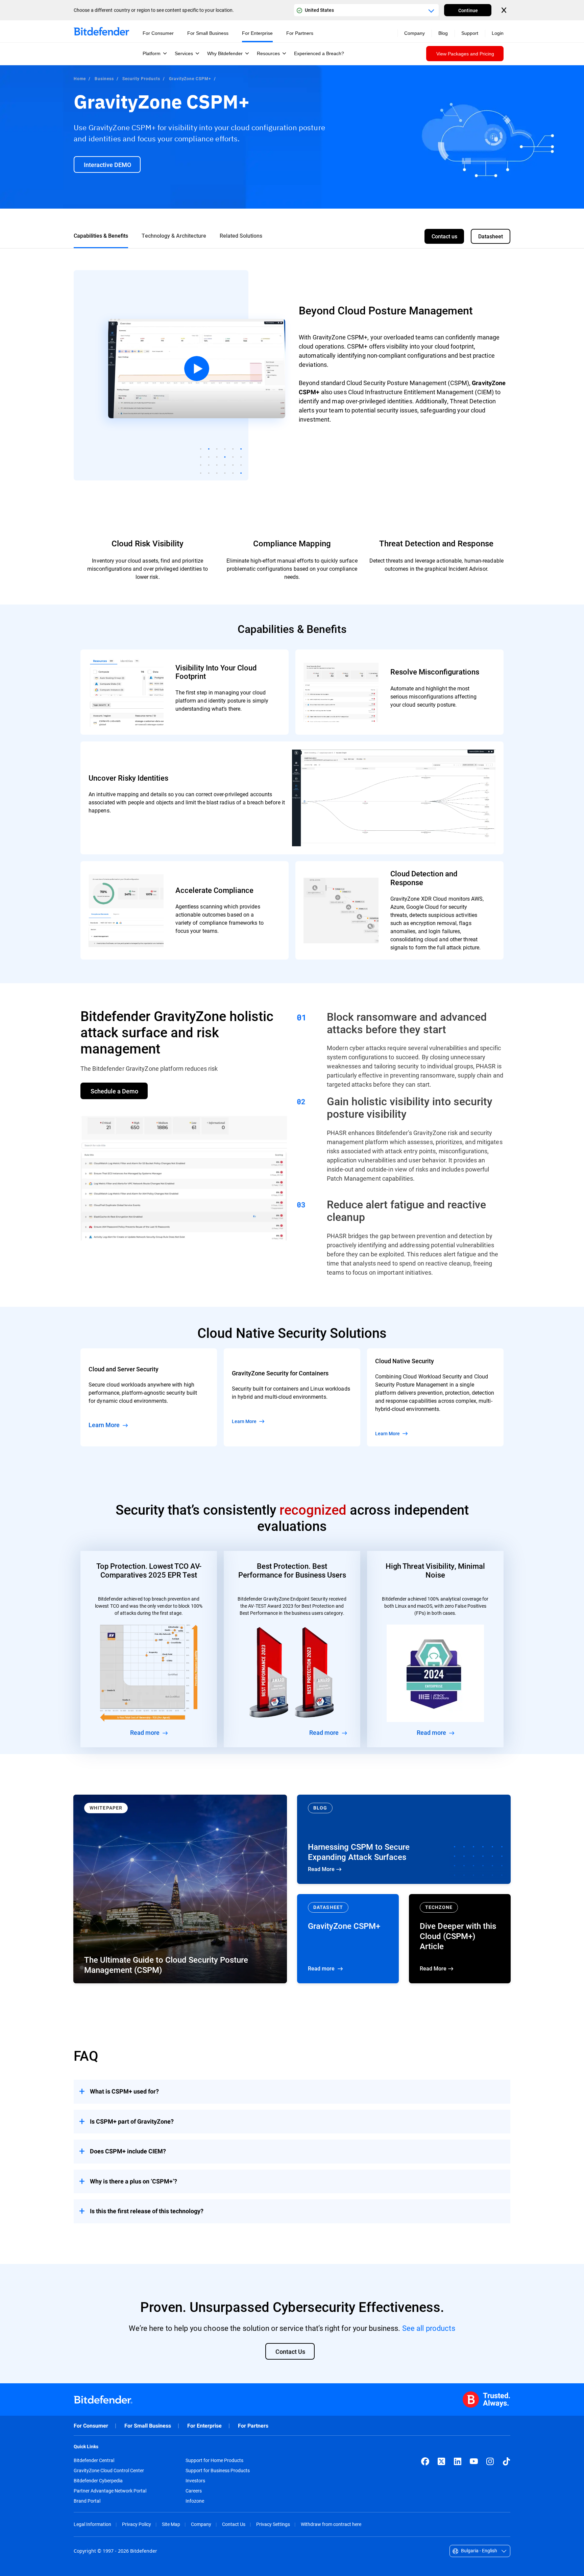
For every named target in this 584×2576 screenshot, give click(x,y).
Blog (443, 33)
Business (104, 78)
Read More (404, 1839)
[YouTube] (474, 2461)
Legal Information (92, 2524)
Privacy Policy (137, 2524)
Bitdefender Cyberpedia (98, 2481)
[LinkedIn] (458, 2461)
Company (201, 2524)
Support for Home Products (214, 2460)
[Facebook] (425, 2461)
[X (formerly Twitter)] (441, 2461)
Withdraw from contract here (331, 2524)
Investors (195, 2481)
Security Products (141, 78)
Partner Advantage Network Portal (110, 2491)
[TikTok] (506, 2461)
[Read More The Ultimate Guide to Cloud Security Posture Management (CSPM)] (180, 1889)
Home (80, 78)
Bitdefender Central (94, 2460)
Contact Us (234, 2524)
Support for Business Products (218, 2471)
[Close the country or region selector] (505, 10)
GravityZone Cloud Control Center (109, 2471)
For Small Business (148, 2426)
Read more (348, 1939)
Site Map (171, 2524)
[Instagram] (490, 2461)
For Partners (253, 2426)
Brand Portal (87, 2501)
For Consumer (91, 2426)
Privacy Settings (273, 2524)
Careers (194, 2491)
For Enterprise (204, 2426)
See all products (429, 2328)
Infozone (195, 2501)
